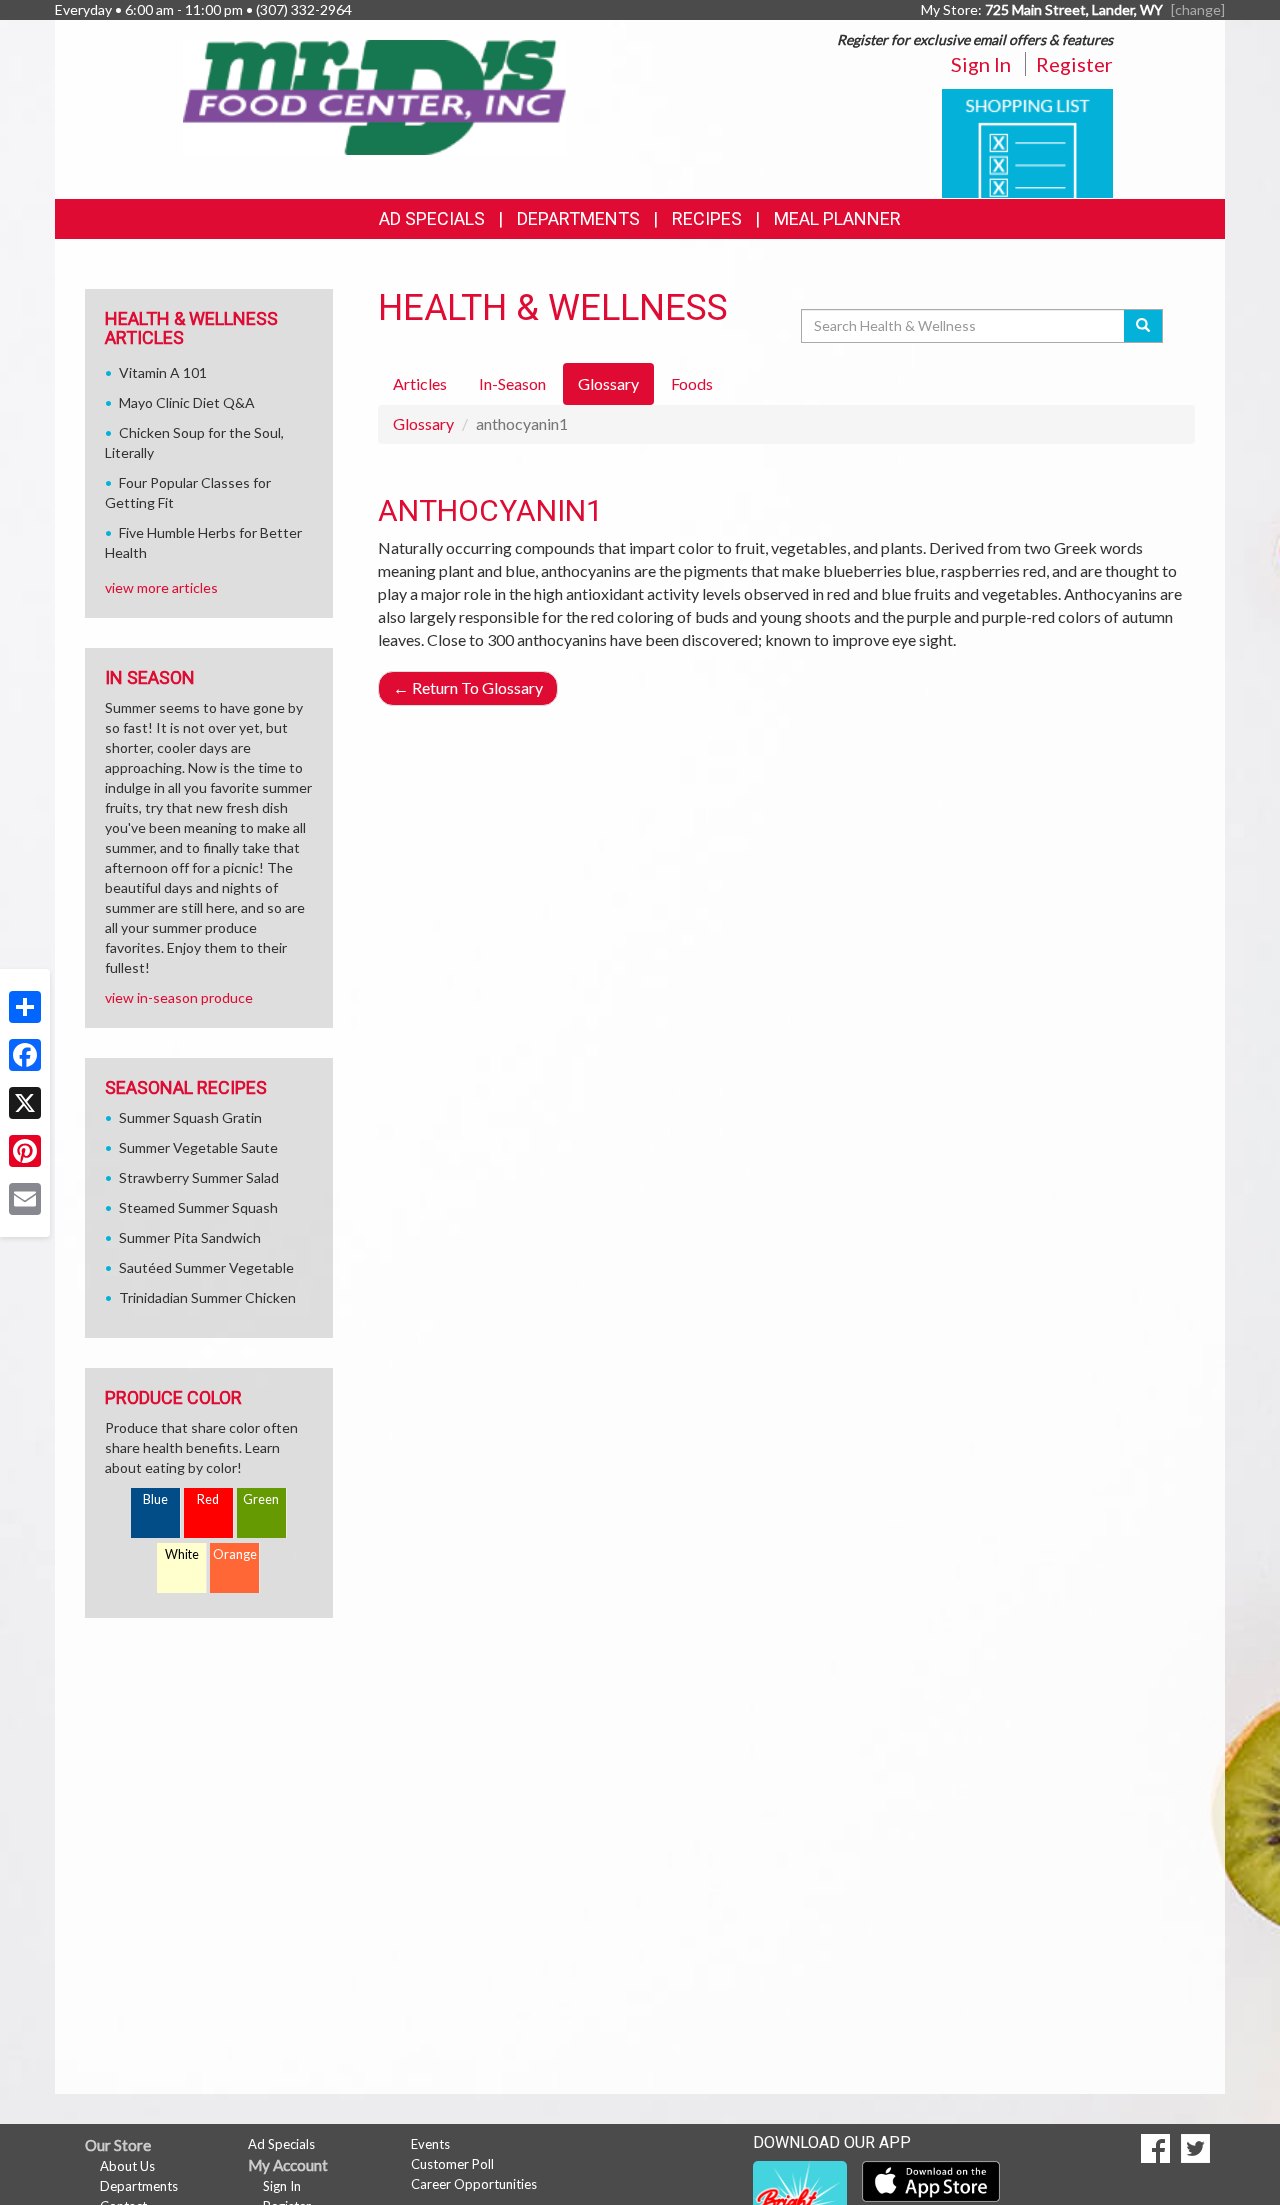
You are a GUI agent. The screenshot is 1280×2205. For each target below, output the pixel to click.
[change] (1198, 9)
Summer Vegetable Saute (198, 1147)
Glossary (423, 423)
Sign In (981, 64)
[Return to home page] (375, 95)
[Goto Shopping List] (1027, 141)
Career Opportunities (474, 2184)
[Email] (25, 1199)
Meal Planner (837, 218)
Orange (235, 1554)
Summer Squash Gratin (190, 1117)
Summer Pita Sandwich (190, 1237)
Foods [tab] (692, 383)
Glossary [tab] (608, 383)
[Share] (25, 1007)
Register (1074, 64)
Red (208, 1499)
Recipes (707, 218)
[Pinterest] (25, 1151)
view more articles (161, 587)
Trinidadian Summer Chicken (207, 1297)
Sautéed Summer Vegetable (206, 1267)
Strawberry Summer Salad (199, 1177)
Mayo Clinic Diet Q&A (187, 402)
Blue (155, 1499)
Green (261, 1499)
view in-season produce (179, 997)
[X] (25, 1103)
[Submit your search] (1143, 326)
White (182, 1554)
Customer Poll (452, 2164)
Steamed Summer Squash (198, 1207)
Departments (139, 2186)
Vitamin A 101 (163, 372)
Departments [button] (578, 218)
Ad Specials (432, 218)
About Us (127, 2166)
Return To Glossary (468, 687)
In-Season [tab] (512, 383)
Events (430, 2144)
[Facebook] (25, 1055)
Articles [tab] (420, 383)
